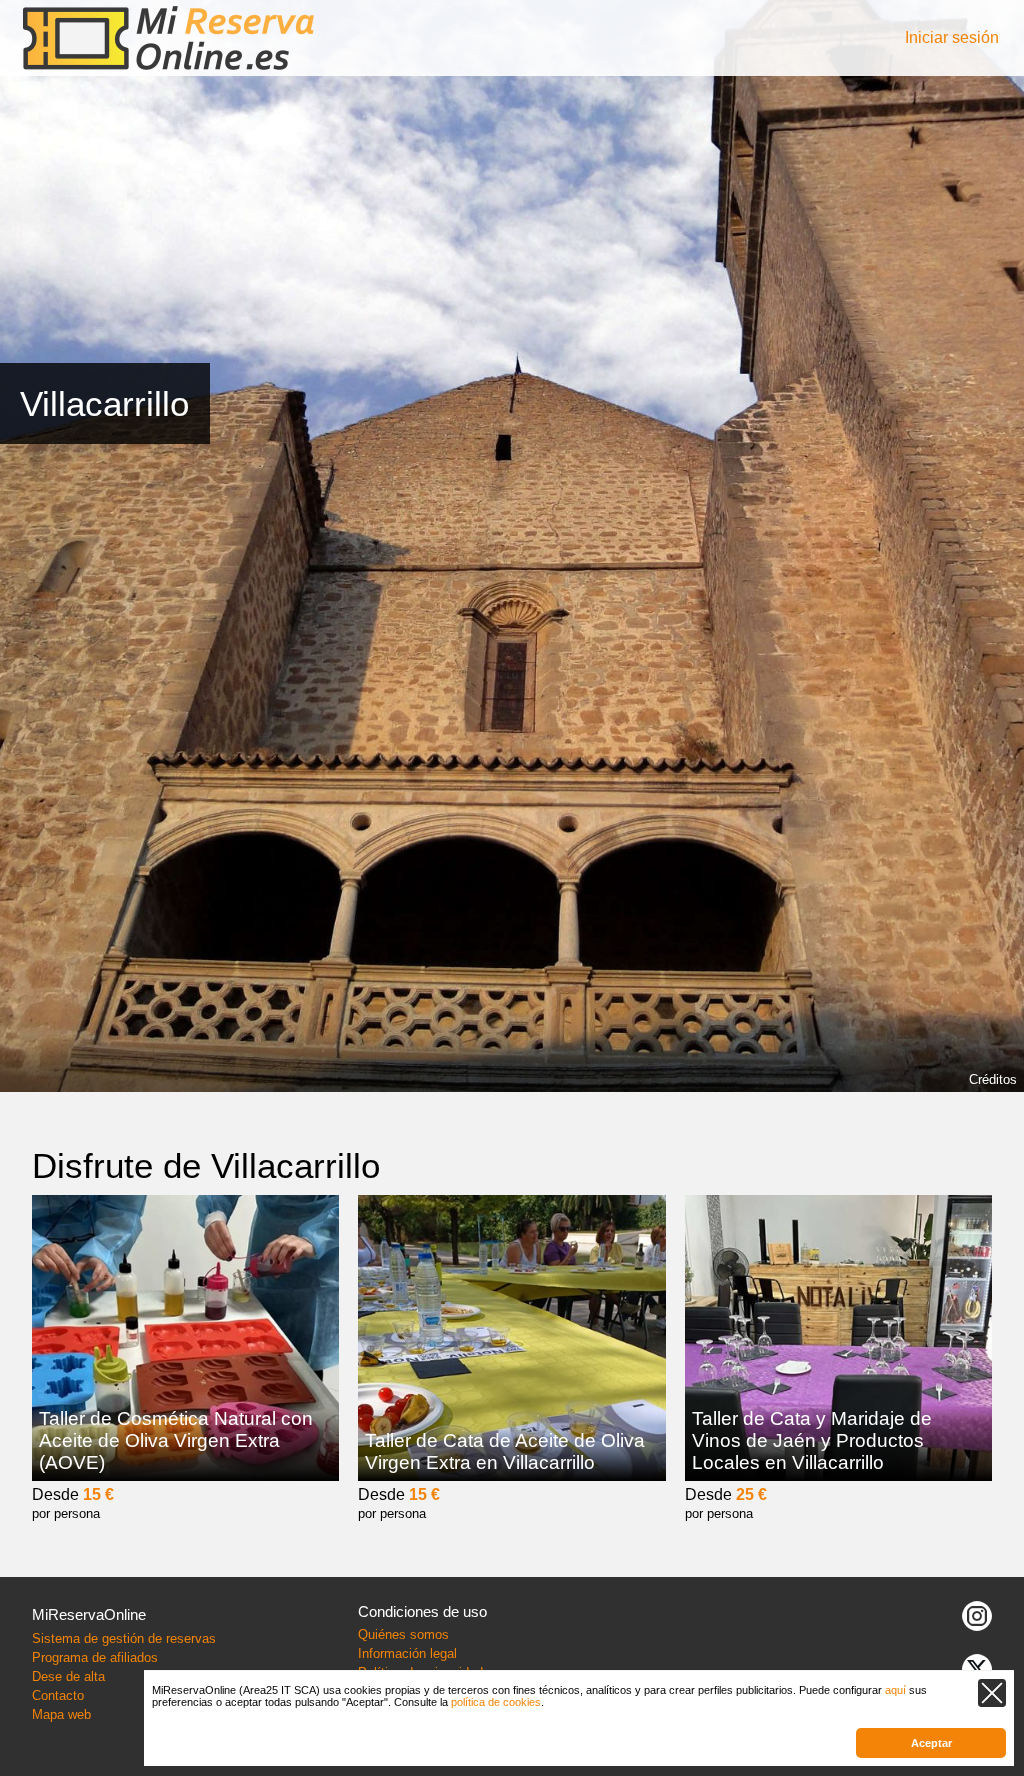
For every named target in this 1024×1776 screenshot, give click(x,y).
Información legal (407, 1653)
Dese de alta (68, 1676)
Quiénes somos (403, 1634)
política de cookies (496, 1702)
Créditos (993, 1079)
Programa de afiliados (95, 1657)
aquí (895, 1690)
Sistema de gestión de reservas (124, 1638)
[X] (977, 1667)
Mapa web (61, 1714)
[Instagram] (977, 1614)
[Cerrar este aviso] (992, 1693)
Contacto (58, 1695)
